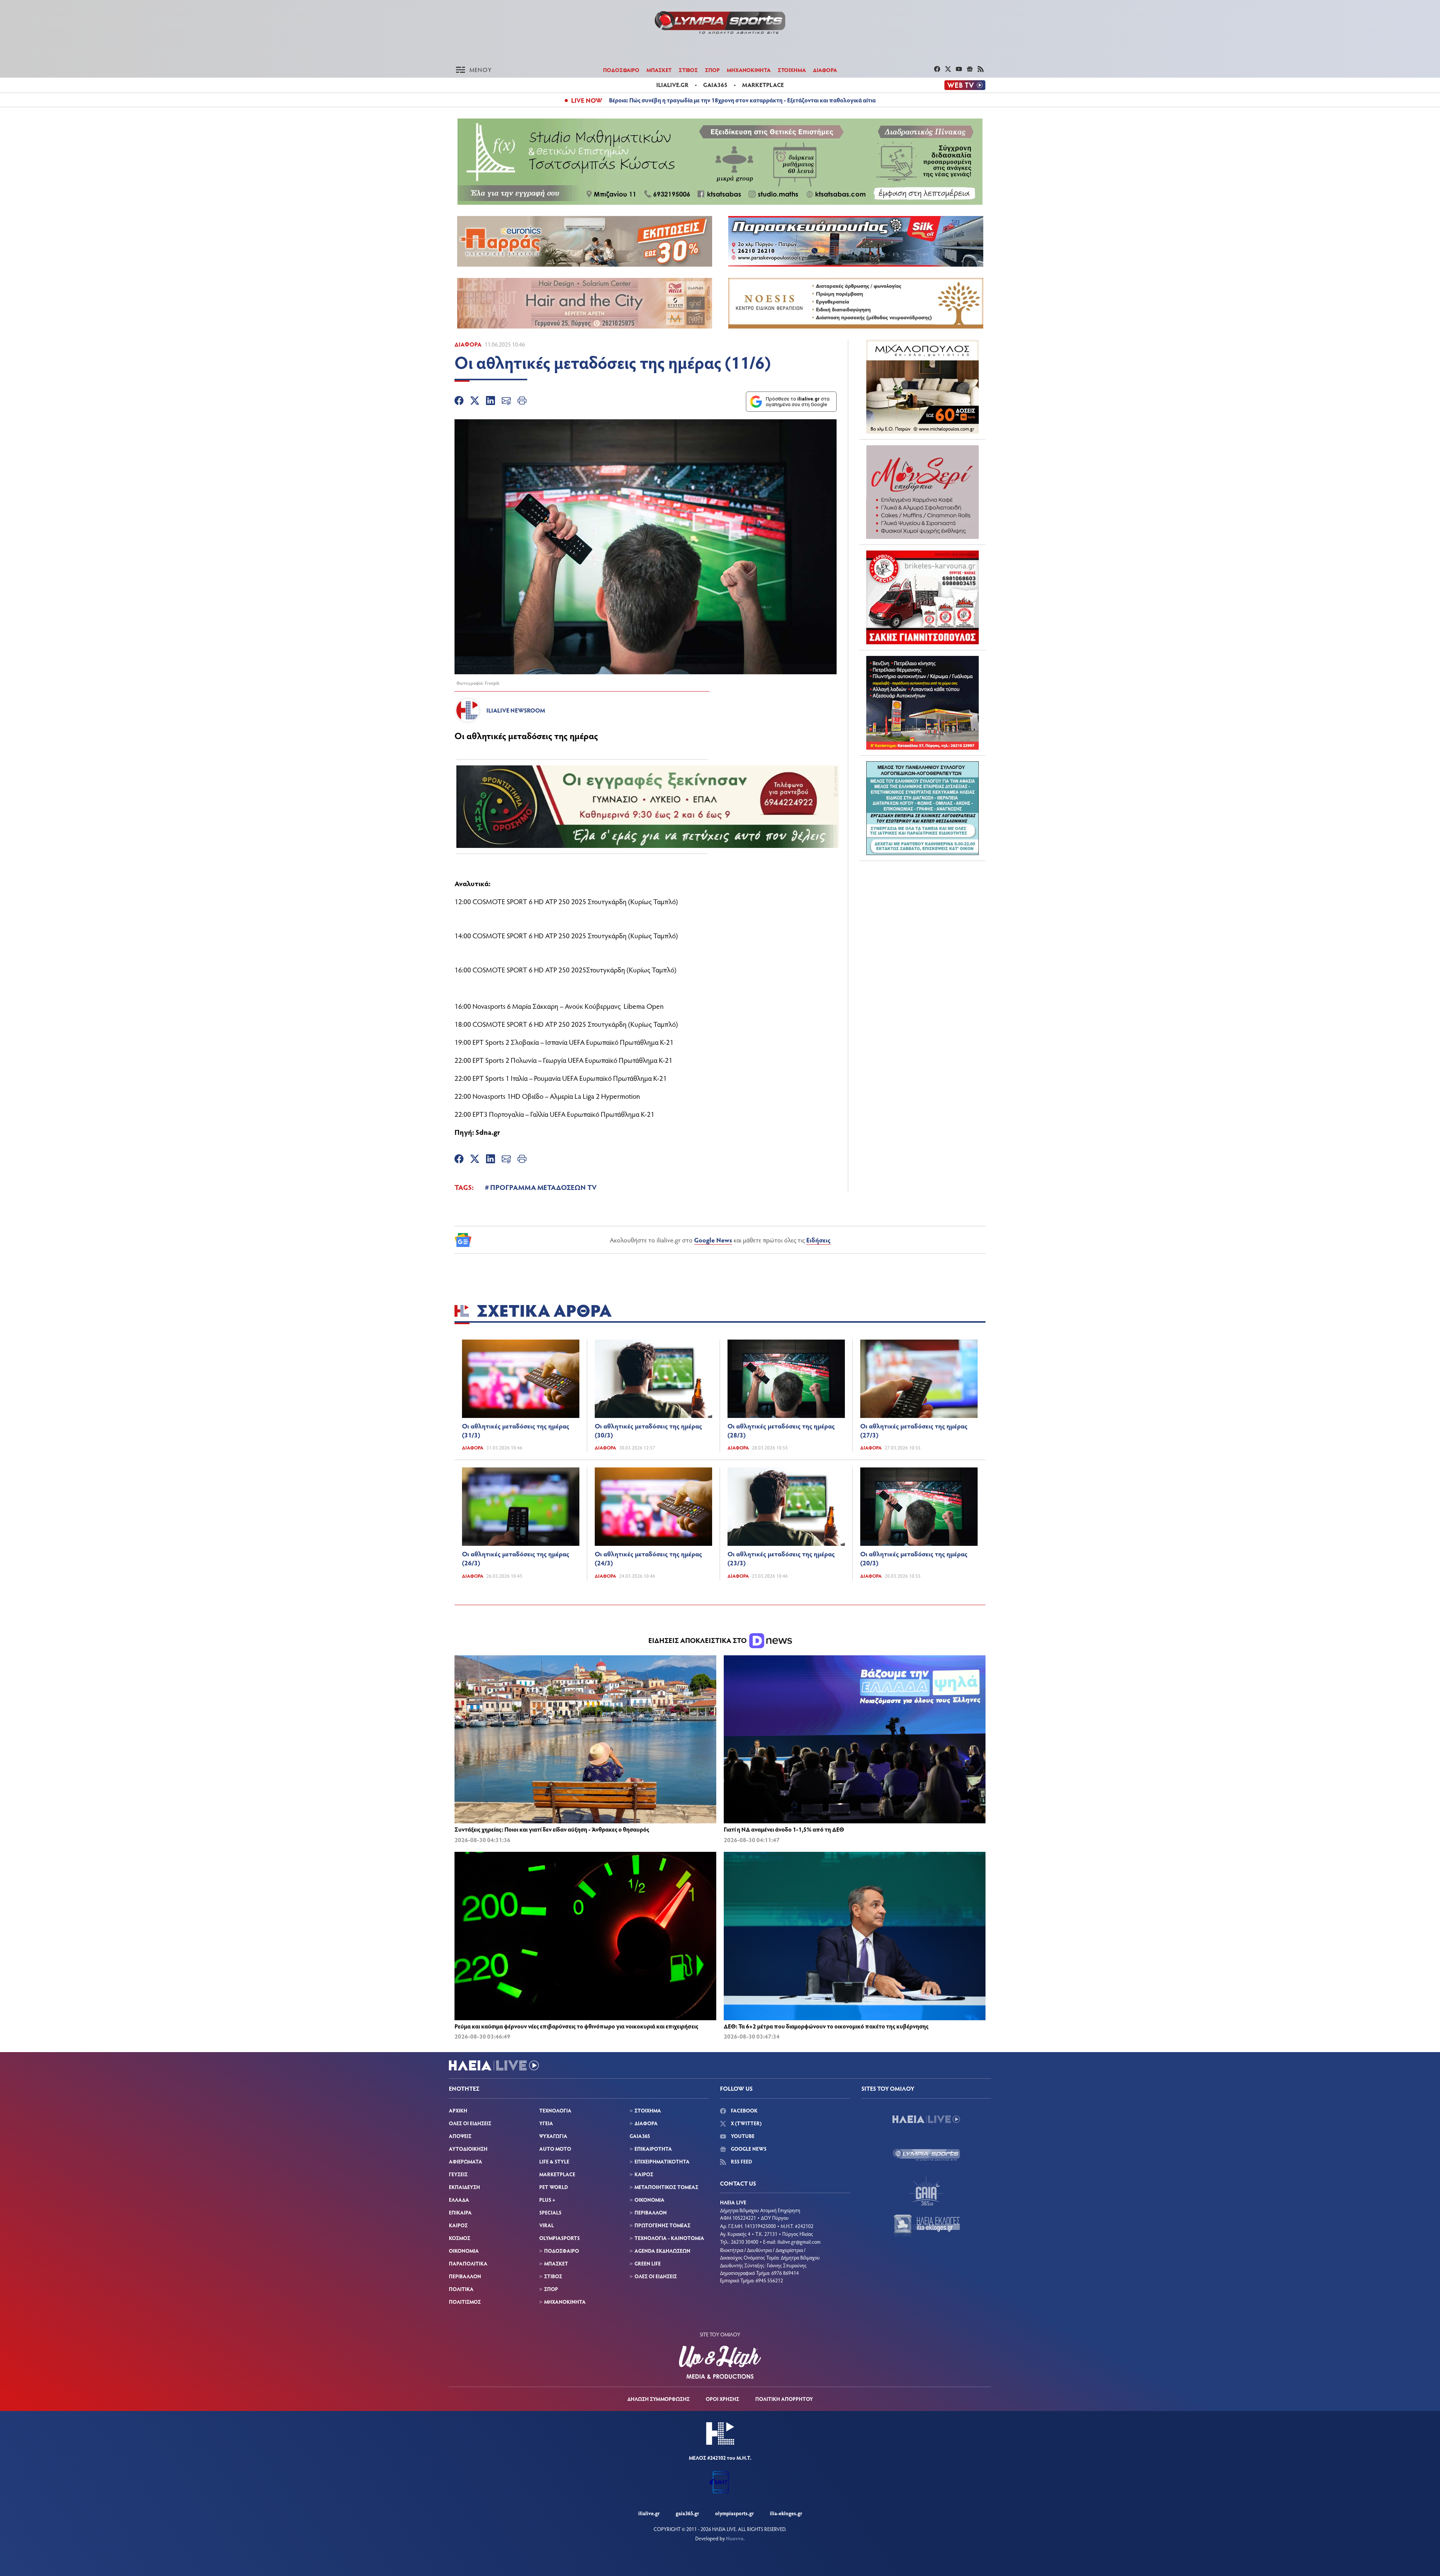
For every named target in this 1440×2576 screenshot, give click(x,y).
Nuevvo (735, 2538)
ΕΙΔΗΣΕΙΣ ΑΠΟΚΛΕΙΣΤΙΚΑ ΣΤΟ (698, 1640)
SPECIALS (550, 2212)
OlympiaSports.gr (734, 2513)
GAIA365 (640, 2136)
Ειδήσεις (818, 1240)
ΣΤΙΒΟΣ (688, 70)
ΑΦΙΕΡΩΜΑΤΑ (466, 2161)
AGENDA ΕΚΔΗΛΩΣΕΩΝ (662, 2251)
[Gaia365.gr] (926, 2190)
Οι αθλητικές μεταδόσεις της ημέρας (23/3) (781, 1558)
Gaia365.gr (687, 2513)
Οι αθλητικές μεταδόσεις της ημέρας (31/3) (516, 1430)
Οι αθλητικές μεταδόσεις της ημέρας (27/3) (914, 1430)
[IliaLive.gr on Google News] (971, 70)
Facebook (744, 2110)
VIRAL (547, 2225)
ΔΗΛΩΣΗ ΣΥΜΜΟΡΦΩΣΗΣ (658, 2399)
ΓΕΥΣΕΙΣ (458, 2174)
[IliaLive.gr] (926, 2119)
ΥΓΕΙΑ (546, 2123)
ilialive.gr (672, 85)
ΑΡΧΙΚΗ (458, 2110)
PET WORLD (553, 2187)
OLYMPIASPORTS (559, 2238)
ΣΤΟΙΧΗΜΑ (792, 70)
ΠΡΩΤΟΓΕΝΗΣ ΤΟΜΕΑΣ (662, 2225)
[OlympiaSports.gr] (926, 2155)
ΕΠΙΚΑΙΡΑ (460, 2212)
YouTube (742, 2136)
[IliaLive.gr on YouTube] (960, 70)
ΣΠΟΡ (712, 70)
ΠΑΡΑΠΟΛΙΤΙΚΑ (468, 2263)
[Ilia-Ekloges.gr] (926, 2226)
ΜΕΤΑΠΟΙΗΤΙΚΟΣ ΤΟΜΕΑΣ (666, 2187)
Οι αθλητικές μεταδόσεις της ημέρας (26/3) (516, 1558)
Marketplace (763, 85)
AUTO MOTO (555, 2149)
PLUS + (547, 2200)
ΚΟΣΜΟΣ (460, 2238)
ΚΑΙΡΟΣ (458, 2225)
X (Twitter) (746, 2123)
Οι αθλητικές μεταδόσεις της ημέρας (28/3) (781, 1430)
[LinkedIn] (490, 402)
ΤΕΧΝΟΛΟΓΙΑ (555, 2110)
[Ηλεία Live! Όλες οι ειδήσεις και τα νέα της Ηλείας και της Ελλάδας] (720, 23)
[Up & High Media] (720, 2362)
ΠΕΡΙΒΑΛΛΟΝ (465, 2276)
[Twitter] (475, 402)
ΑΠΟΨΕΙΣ (460, 2136)
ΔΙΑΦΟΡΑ (825, 70)
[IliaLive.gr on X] (949, 70)
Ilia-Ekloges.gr (786, 2513)
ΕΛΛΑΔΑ (459, 2200)
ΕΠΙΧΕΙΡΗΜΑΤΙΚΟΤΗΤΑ (662, 2161)
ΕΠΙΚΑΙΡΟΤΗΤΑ (653, 2149)
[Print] (522, 402)
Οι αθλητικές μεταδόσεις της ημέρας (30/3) (648, 1430)
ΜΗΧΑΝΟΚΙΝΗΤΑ (749, 70)
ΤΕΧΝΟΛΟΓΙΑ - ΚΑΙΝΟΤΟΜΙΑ (669, 2238)
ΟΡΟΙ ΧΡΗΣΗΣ (722, 2399)
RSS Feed (741, 2161)
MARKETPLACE (557, 2174)
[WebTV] (965, 85)
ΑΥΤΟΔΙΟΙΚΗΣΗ (468, 2149)
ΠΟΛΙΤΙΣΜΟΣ (465, 2302)
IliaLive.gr (649, 2513)
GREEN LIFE (648, 2263)
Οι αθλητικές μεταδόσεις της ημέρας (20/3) (914, 1558)
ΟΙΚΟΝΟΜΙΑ (464, 2251)
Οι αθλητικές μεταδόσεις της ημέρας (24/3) (648, 1558)
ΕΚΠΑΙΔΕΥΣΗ (464, 2187)
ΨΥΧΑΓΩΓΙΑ (553, 2136)
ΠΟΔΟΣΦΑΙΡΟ (621, 70)
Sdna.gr (488, 1132)
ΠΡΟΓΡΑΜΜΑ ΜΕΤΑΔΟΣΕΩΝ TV (543, 1187)
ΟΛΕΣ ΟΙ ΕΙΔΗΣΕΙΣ (470, 2123)
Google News (713, 1240)
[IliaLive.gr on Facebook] (938, 70)
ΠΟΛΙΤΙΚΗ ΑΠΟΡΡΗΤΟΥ (784, 2399)
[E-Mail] (506, 402)
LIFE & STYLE (554, 2161)
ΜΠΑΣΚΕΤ (659, 70)
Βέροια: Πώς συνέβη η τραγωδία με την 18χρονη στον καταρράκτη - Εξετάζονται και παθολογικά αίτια (742, 100)
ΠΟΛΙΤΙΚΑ (461, 2289)
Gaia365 (715, 85)
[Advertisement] (922, 914)
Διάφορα (468, 344)
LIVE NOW (587, 100)
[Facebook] (459, 402)
